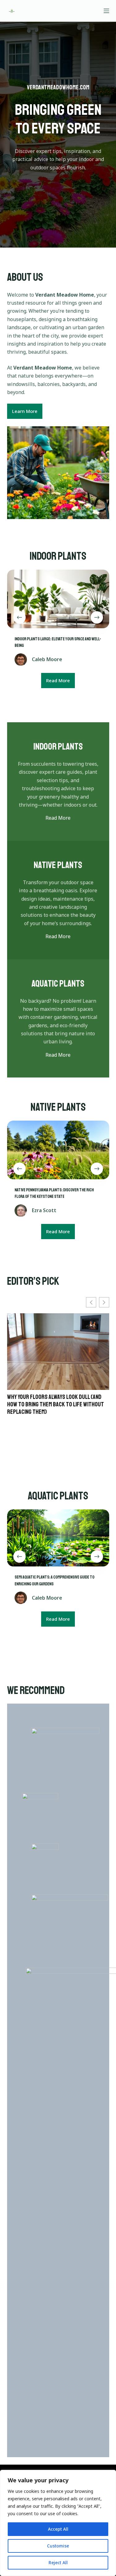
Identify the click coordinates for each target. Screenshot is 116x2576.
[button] (104, 1302)
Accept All (58, 2529)
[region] (58, 2523)
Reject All (58, 2563)
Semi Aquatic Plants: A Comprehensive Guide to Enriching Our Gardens (53, 1381)
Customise (58, 2546)
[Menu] (106, 11)
